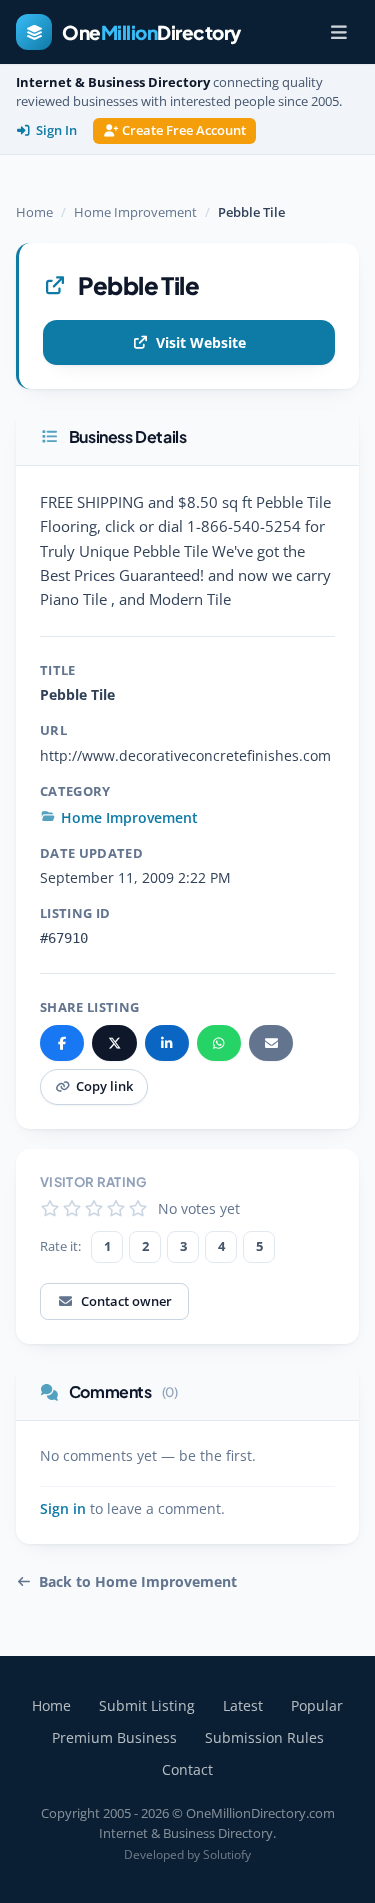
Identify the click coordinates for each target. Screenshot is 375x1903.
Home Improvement (135, 212)
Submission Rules (264, 1737)
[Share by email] (271, 1043)
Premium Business (114, 1737)
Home (34, 212)
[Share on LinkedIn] (167, 1043)
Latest (243, 1705)
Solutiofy (227, 1854)
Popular (317, 1705)
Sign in (63, 1509)
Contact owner (126, 1301)
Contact (187, 1769)
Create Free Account (184, 130)
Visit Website (201, 342)
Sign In (56, 130)
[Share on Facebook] (62, 1043)
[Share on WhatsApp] (219, 1043)
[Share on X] (114, 1043)
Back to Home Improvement (138, 1582)
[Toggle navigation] (339, 32)
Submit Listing (147, 1705)
